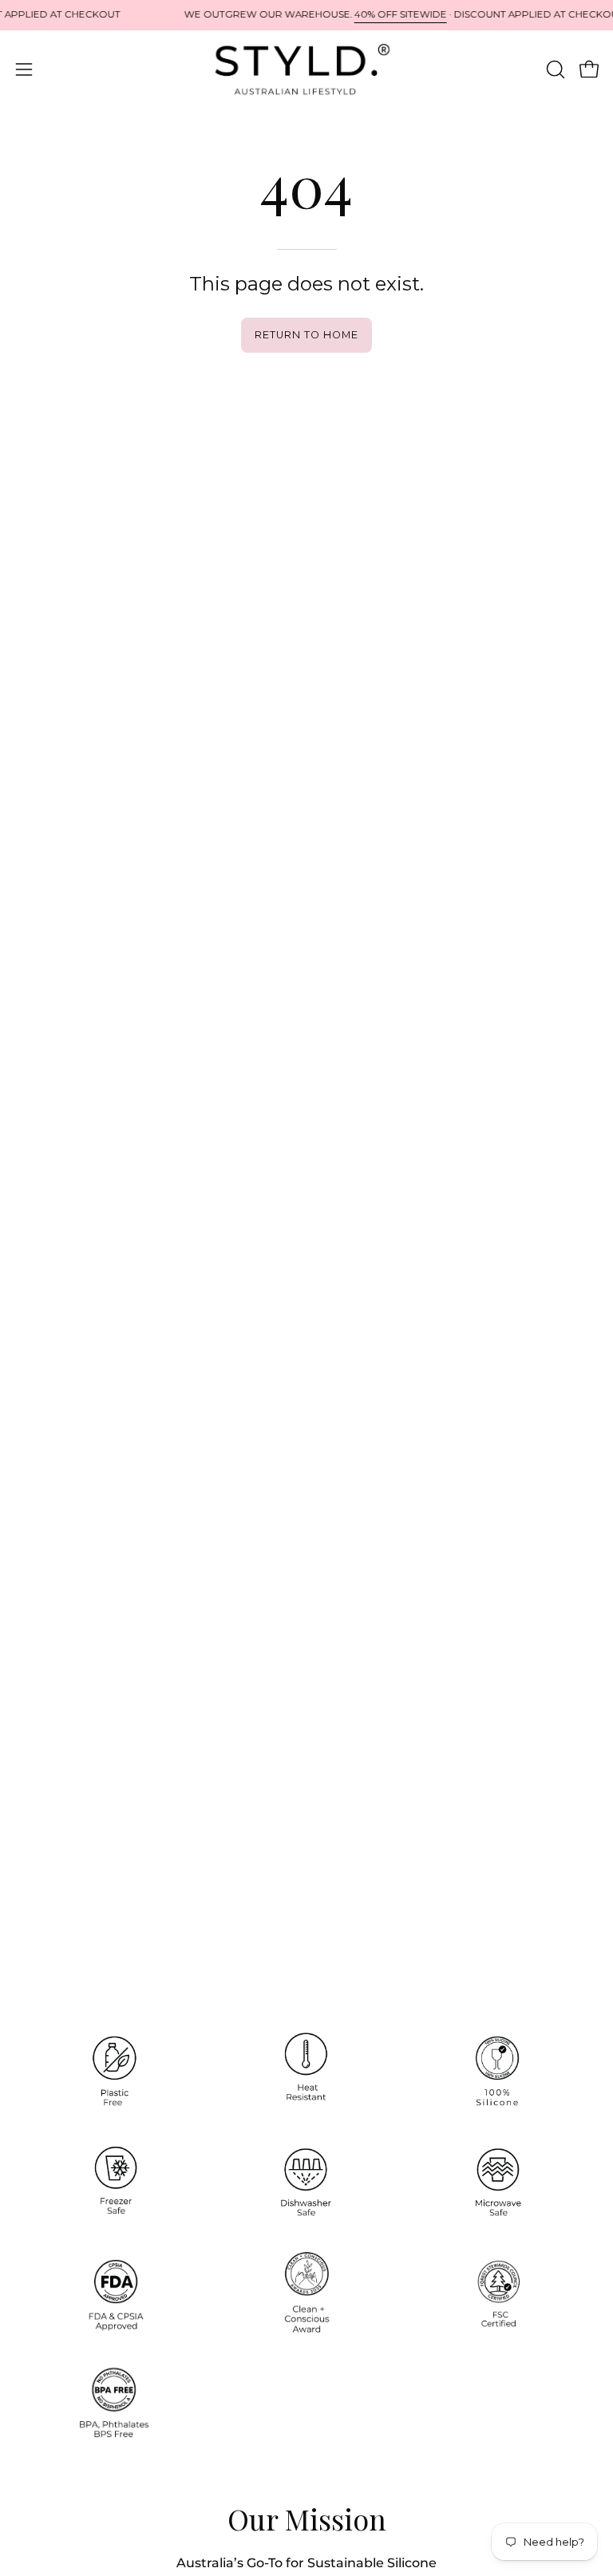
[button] (554, 69)
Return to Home (306, 335)
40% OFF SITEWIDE (401, 14)
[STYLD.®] (306, 69)
